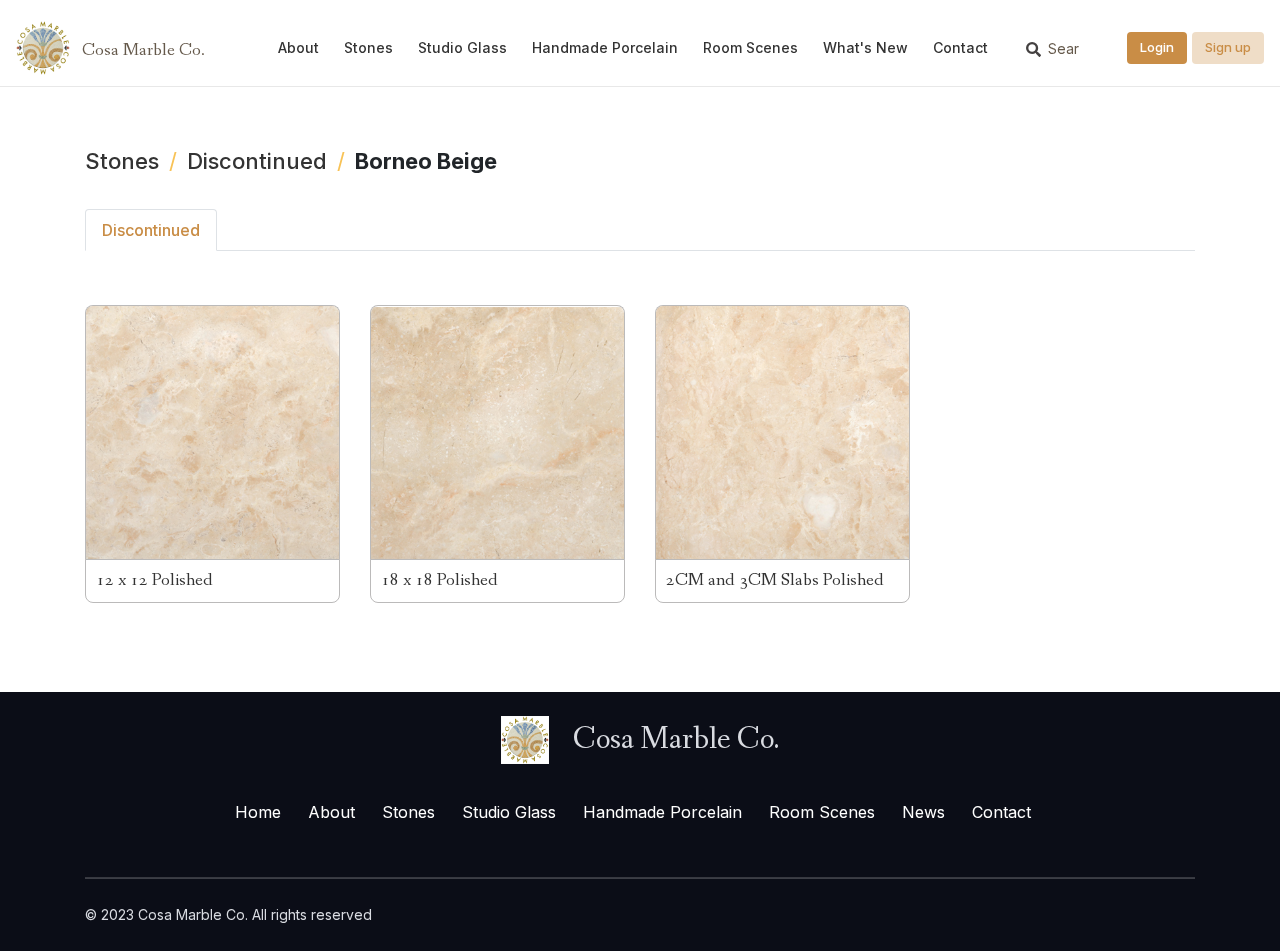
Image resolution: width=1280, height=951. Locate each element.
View (212, 454)
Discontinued (257, 161)
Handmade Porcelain (605, 47)
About (298, 47)
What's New (865, 47)
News (923, 812)
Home (258, 812)
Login (1157, 47)
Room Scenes (750, 47)
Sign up (1228, 47)
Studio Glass (462, 47)
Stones (368, 47)
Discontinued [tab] (151, 230)
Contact (960, 47)
